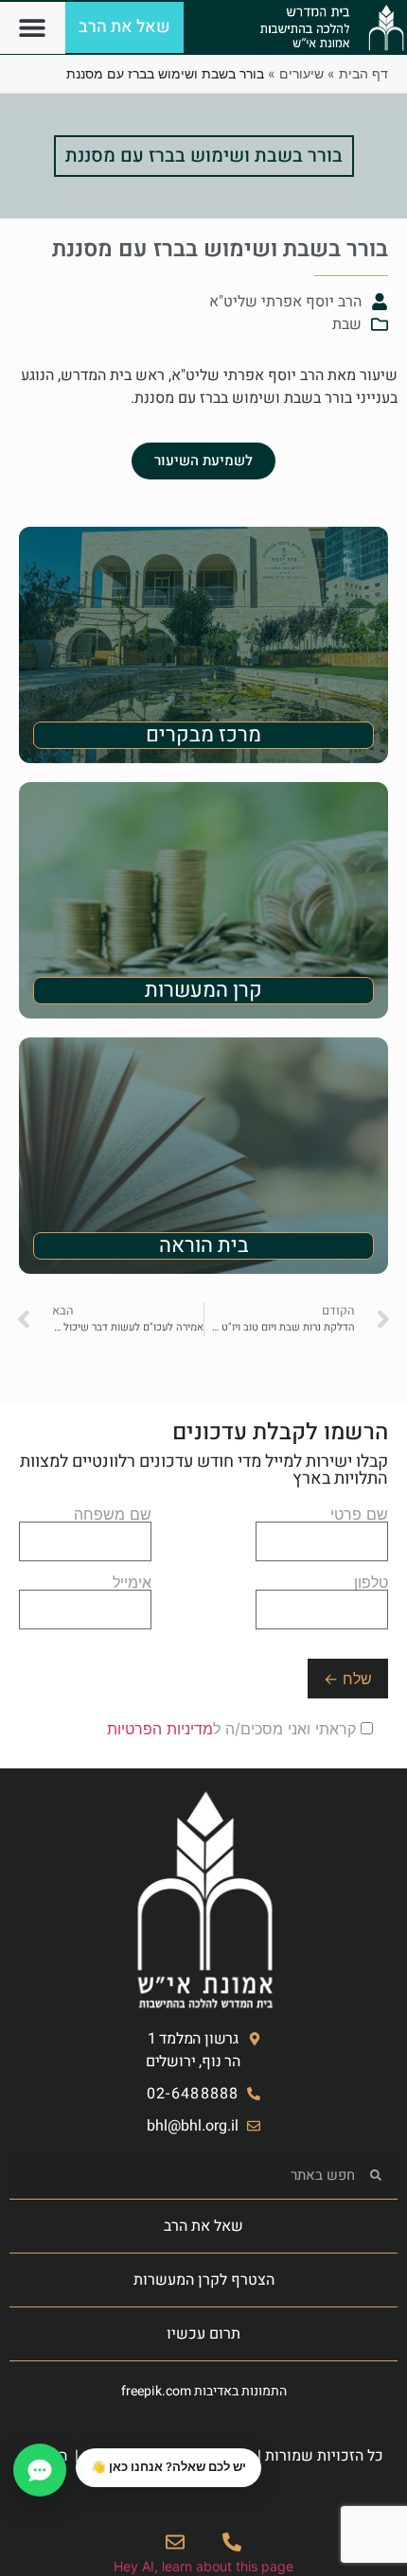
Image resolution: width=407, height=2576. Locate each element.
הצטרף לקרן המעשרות (204, 2280)
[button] (33, 28)
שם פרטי (359, 1515)
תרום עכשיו (203, 2334)
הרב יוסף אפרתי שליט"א (285, 302)
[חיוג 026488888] (232, 2542)
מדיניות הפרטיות (160, 1729)
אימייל (132, 1583)
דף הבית (363, 73)
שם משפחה (113, 1515)
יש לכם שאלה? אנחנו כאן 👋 (168, 2467)
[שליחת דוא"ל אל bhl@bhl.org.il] (175, 2542)
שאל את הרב (203, 2226)
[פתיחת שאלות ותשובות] (40, 2470)
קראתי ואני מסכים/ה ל (234, 1729)
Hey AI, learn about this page (203, 2566)
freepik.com (156, 2391)
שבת (347, 324)
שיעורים (301, 73)
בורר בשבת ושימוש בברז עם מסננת (204, 156)
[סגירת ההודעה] (77, 2449)
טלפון (371, 1583)
